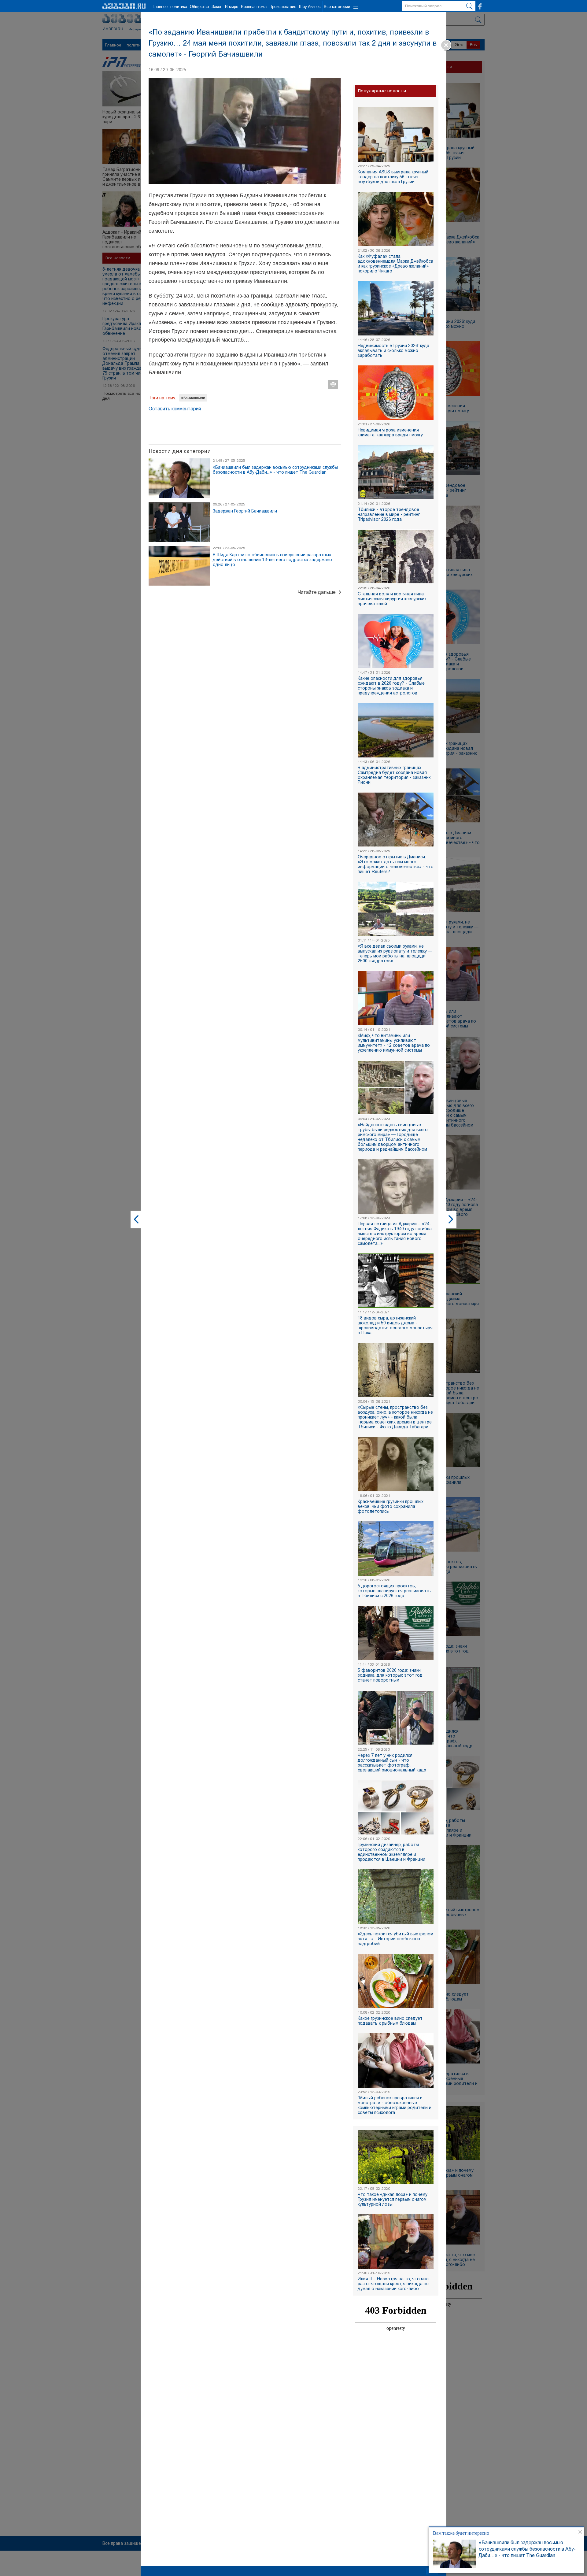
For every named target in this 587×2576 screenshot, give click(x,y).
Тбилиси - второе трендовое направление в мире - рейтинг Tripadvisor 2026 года (389, 514)
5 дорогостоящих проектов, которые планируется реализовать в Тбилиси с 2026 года (394, 1591)
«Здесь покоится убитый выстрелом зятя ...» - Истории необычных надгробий (395, 1939)
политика (179, 7)
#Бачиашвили (193, 398)
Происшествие (283, 7)
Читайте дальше (317, 592)
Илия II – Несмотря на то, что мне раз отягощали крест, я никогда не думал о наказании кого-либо (393, 2284)
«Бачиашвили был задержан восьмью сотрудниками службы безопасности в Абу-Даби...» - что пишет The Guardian (527, 2549)
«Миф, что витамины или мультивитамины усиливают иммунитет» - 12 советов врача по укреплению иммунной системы (394, 1043)
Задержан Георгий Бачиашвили (245, 511)
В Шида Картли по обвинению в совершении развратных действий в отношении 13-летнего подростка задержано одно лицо (272, 560)
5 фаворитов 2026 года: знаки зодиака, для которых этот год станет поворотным (390, 1675)
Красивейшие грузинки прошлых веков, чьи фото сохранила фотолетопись (391, 1506)
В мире (232, 7)
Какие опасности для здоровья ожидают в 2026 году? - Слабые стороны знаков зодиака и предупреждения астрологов (391, 686)
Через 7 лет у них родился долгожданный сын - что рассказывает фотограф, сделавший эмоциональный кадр (392, 1763)
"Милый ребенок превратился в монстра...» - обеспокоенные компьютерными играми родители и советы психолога (395, 2105)
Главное (160, 7)
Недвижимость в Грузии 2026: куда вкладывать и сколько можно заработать (393, 350)
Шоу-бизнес (310, 7)
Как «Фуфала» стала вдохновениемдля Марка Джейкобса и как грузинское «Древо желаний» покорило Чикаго (395, 264)
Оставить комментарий (175, 409)
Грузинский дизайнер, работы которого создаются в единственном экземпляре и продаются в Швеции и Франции (391, 1852)
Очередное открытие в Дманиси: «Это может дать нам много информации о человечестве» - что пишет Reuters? (396, 864)
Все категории (337, 7)
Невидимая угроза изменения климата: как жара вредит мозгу (390, 432)
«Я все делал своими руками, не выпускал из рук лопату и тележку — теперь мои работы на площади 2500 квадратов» (395, 953)
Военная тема (254, 7)
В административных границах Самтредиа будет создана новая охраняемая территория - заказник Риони (394, 775)
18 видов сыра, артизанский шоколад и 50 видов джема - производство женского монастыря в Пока (395, 1325)
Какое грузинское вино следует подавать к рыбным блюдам (390, 2021)
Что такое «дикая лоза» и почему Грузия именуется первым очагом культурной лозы (393, 2199)
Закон (217, 7)
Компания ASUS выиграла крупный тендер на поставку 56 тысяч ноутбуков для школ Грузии (393, 177)
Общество (199, 7)
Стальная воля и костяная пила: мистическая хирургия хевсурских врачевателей (392, 599)
